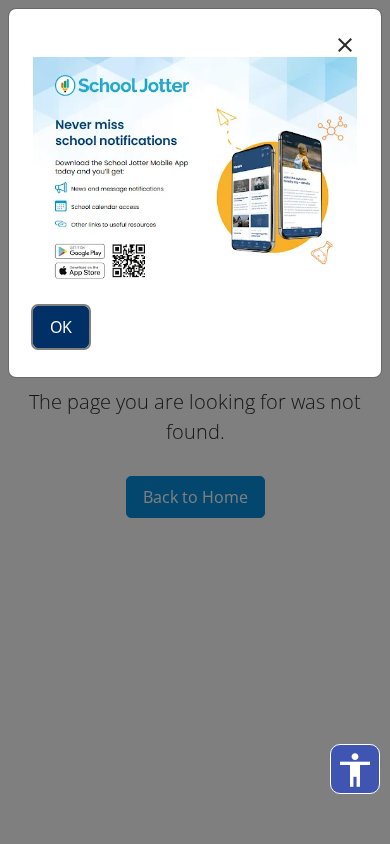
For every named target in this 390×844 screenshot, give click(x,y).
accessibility (355, 770)
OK (61, 327)
